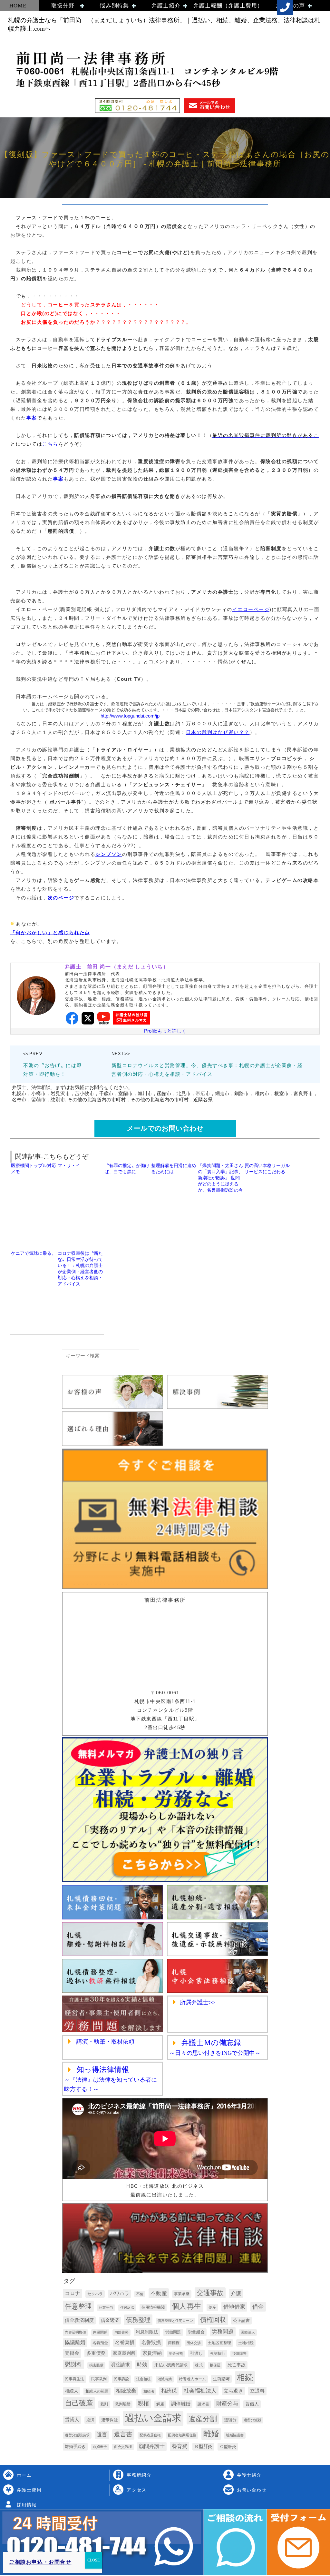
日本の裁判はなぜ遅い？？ (218, 732)
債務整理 (138, 2320)
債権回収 (213, 2320)
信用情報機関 (153, 2307)
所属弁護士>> (198, 2002)
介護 (236, 2293)
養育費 (180, 2446)
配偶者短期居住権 (182, 2435)
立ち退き (233, 2391)
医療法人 (248, 2332)
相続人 (72, 2391)
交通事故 (210, 2293)
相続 (245, 2378)
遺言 (102, 2435)
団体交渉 (194, 2343)
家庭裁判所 (124, 2353)
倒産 (212, 2307)
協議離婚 (75, 2342)
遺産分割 (203, 2419)
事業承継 (182, 2294)
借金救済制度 (79, 2320)
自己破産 (79, 2403)
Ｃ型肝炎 (228, 2447)
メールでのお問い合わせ (165, 1128)
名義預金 (100, 2343)
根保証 (215, 2365)
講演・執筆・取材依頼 (105, 2042)
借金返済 (110, 2320)
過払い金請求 (153, 2418)
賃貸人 (72, 2420)
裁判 (104, 2404)
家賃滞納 (152, 2353)
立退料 (257, 2391)
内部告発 (121, 2332)
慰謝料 (73, 2364)
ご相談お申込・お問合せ (40, 2562)
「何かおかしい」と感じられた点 (50, 932)
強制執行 (218, 2353)
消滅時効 (165, 2379)
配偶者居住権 (150, 2435)
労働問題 (173, 2332)
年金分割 (176, 2353)
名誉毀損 (151, 2343)
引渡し (196, 2353)
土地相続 (246, 2343)
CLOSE (93, 2560)
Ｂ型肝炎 (203, 2446)
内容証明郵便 (75, 2332)
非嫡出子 (100, 2447)
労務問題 (223, 2332)
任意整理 (78, 2306)
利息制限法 (147, 2332)
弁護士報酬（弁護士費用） (228, 6)
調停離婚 (181, 2404)
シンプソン (109, 854)
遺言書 (123, 2434)
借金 (258, 2307)
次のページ (61, 898)
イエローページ (251, 609)
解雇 (160, 2404)
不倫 (140, 2294)
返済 (90, 2420)
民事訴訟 (121, 2379)
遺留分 (230, 2420)
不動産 (159, 2293)
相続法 (149, 2391)
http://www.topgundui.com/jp (130, 716)
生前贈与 (221, 2379)
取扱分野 (63, 6)
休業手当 (106, 2307)
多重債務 (96, 2353)
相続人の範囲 (97, 2391)
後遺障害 (239, 2353)
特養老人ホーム (192, 2379)
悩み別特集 (114, 6)
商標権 (174, 2343)
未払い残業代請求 (171, 2365)
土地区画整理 (219, 2343)
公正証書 (241, 2320)
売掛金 (72, 2353)
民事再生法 (74, 2379)
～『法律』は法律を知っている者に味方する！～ (111, 2080)
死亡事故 (237, 2365)
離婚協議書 (235, 2435)
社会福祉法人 (200, 2391)
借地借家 (234, 2307)
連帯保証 (110, 2420)
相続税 (169, 2391)
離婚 (211, 2434)
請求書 (203, 2404)
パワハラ (120, 2294)
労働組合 (196, 2332)
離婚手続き (75, 2447)
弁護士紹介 (166, 6)
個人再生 (187, 2306)
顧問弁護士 (152, 2446)
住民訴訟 (127, 2307)
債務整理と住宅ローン (175, 2321)
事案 (32, 418)
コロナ (73, 2293)
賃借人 (252, 2404)
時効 (142, 2364)
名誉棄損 (125, 2343)
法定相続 (143, 2379)
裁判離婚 (123, 2404)
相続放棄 (126, 2391)
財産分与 (227, 2404)
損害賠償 (96, 2365)
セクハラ (95, 2294)
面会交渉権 (123, 2447)
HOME (18, 6)
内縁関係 (100, 2332)
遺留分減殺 (252, 2420)
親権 (143, 2403)
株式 (199, 2365)
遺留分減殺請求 (77, 2435)
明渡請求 (120, 2365)
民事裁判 (99, 2379)
